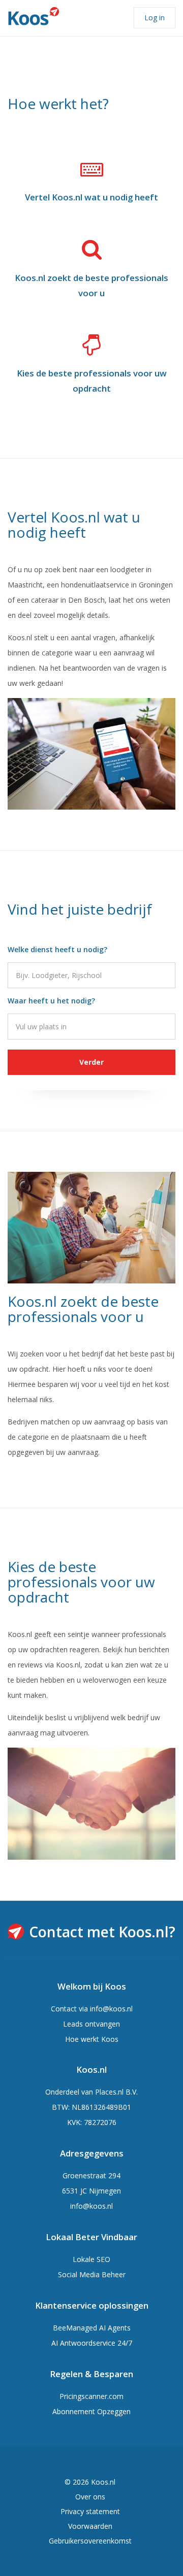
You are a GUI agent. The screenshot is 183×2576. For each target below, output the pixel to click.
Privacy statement (90, 2511)
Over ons (90, 2497)
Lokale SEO (91, 2259)
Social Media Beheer (92, 2274)
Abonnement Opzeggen (91, 2411)
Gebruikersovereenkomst (90, 2541)
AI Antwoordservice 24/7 (92, 2343)
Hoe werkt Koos (92, 2039)
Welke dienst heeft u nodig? (57, 949)
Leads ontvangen (91, 2024)
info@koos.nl (111, 2009)
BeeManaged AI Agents (92, 2328)
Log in (155, 18)
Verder (91, 1062)
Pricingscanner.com (91, 2396)
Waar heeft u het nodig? (51, 1001)
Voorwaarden (90, 2526)
